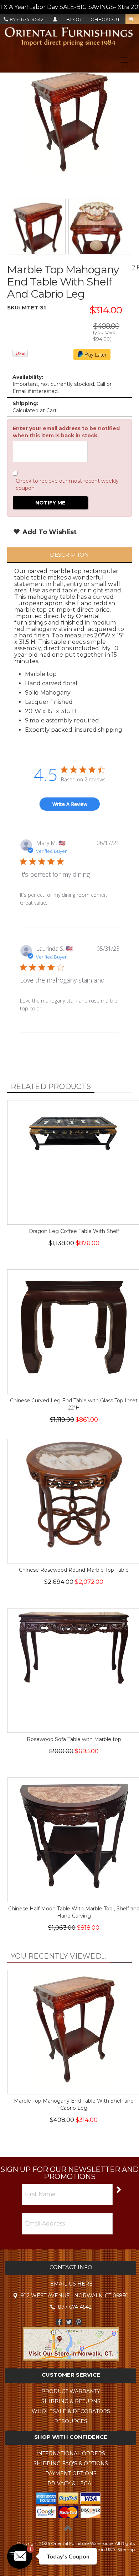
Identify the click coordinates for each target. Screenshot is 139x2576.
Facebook (59, 2322)
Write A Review (70, 804)
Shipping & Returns (71, 2401)
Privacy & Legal (71, 2483)
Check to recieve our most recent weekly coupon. (67, 484)
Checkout (105, 19)
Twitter (69, 2322)
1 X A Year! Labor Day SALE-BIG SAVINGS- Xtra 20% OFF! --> (69, 7)
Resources (71, 2421)
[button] (20, 2556)
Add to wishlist (49, 532)
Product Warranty (71, 2391)
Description (69, 555)
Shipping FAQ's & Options (71, 2463)
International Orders (71, 2453)
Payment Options (71, 2473)
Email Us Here (71, 2284)
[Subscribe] (118, 2189)
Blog (74, 19)
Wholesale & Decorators (71, 2411)
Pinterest (79, 2322)
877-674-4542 (26, 19)
